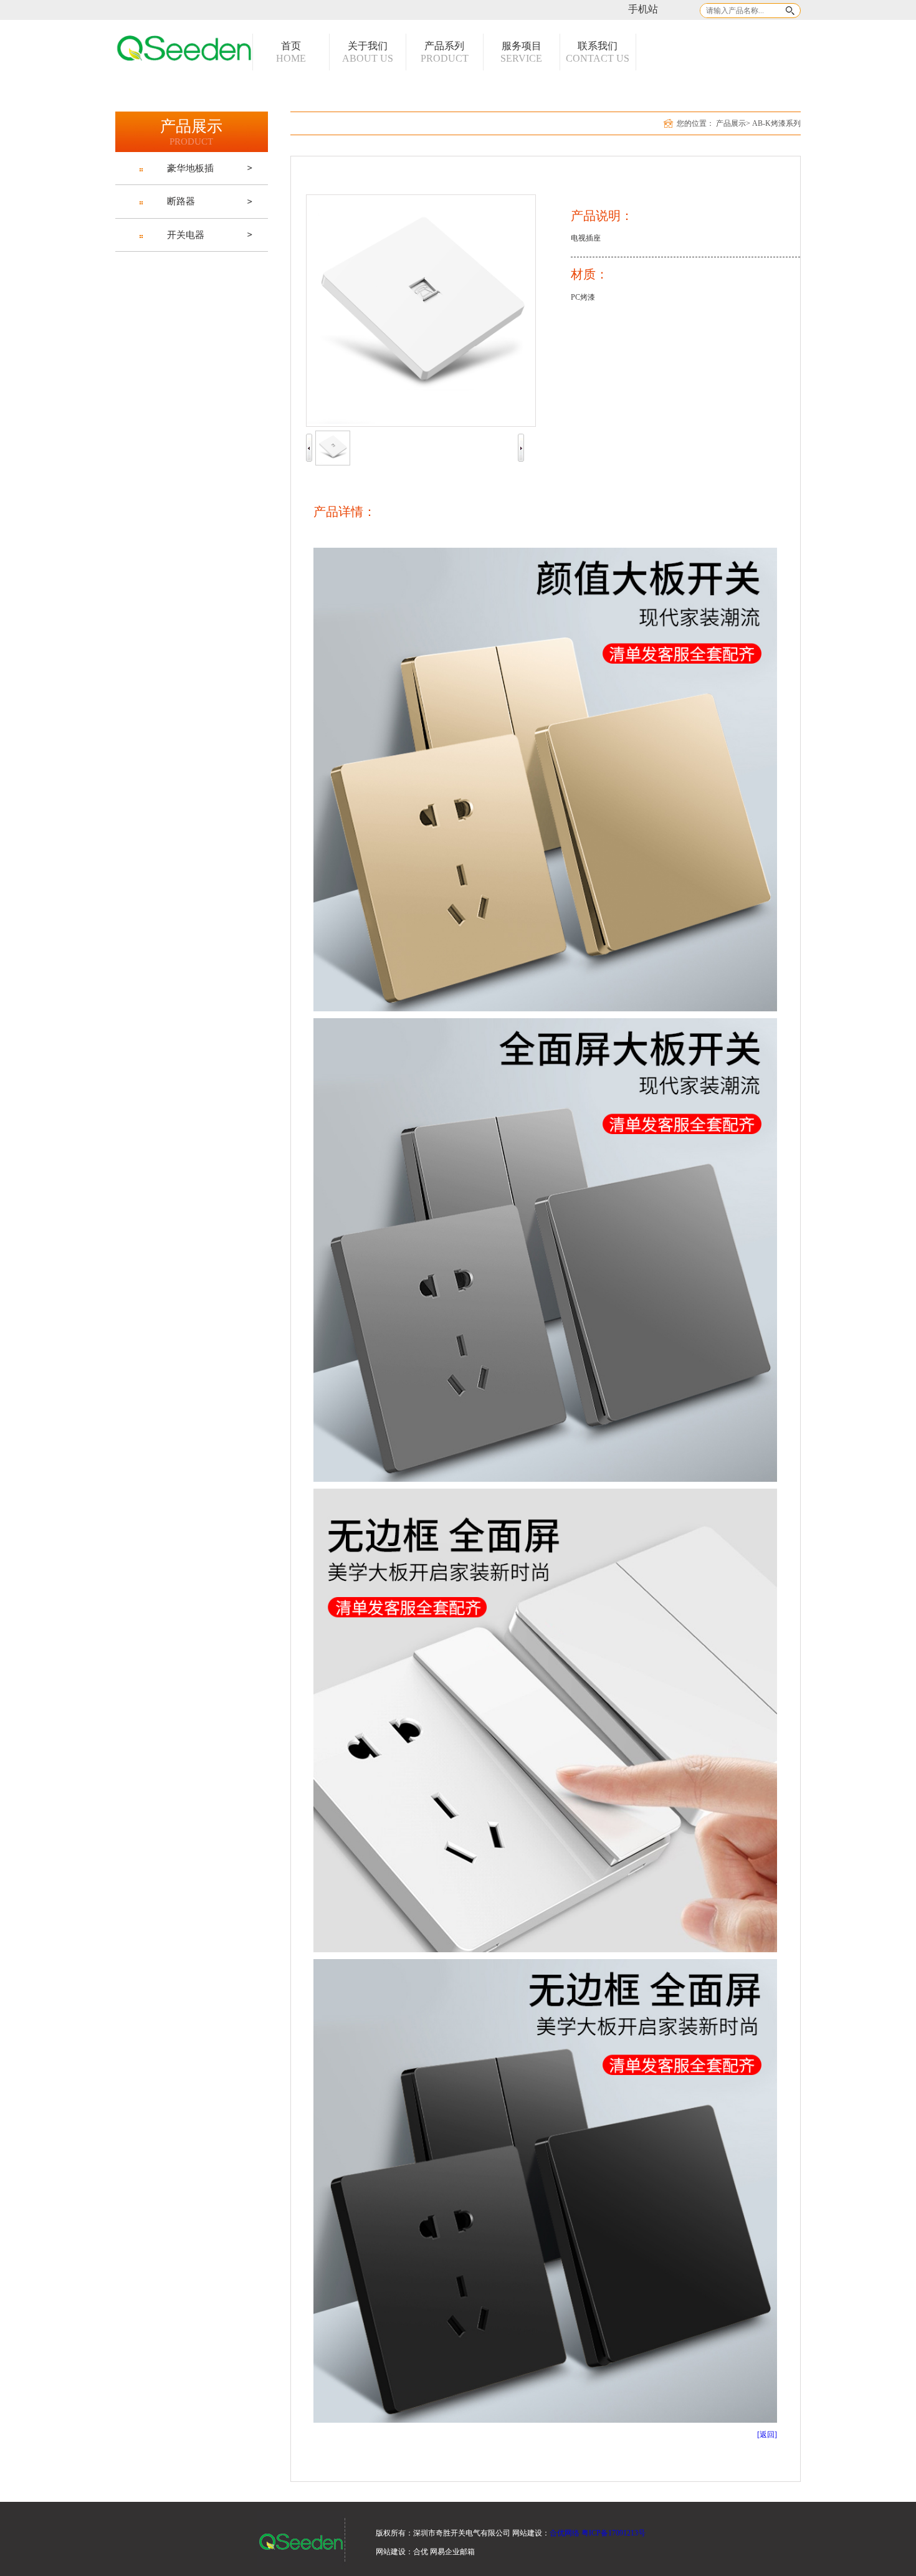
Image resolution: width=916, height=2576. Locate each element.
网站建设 (391, 2552)
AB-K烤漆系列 (776, 123)
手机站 (643, 9)
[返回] (767, 2435)
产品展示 (731, 123)
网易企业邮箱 (452, 2552)
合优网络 (565, 2533)
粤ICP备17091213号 (613, 2533)
